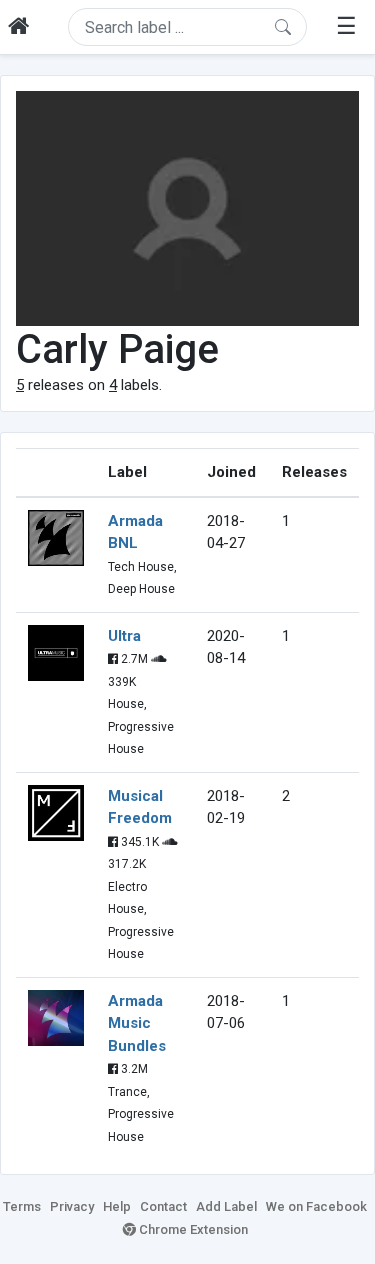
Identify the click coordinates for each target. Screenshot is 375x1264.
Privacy (72, 1206)
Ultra (124, 636)
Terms (22, 1206)
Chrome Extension (192, 1229)
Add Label (226, 1206)
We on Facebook (316, 1206)
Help (117, 1206)
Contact (163, 1206)
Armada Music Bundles (137, 1023)
